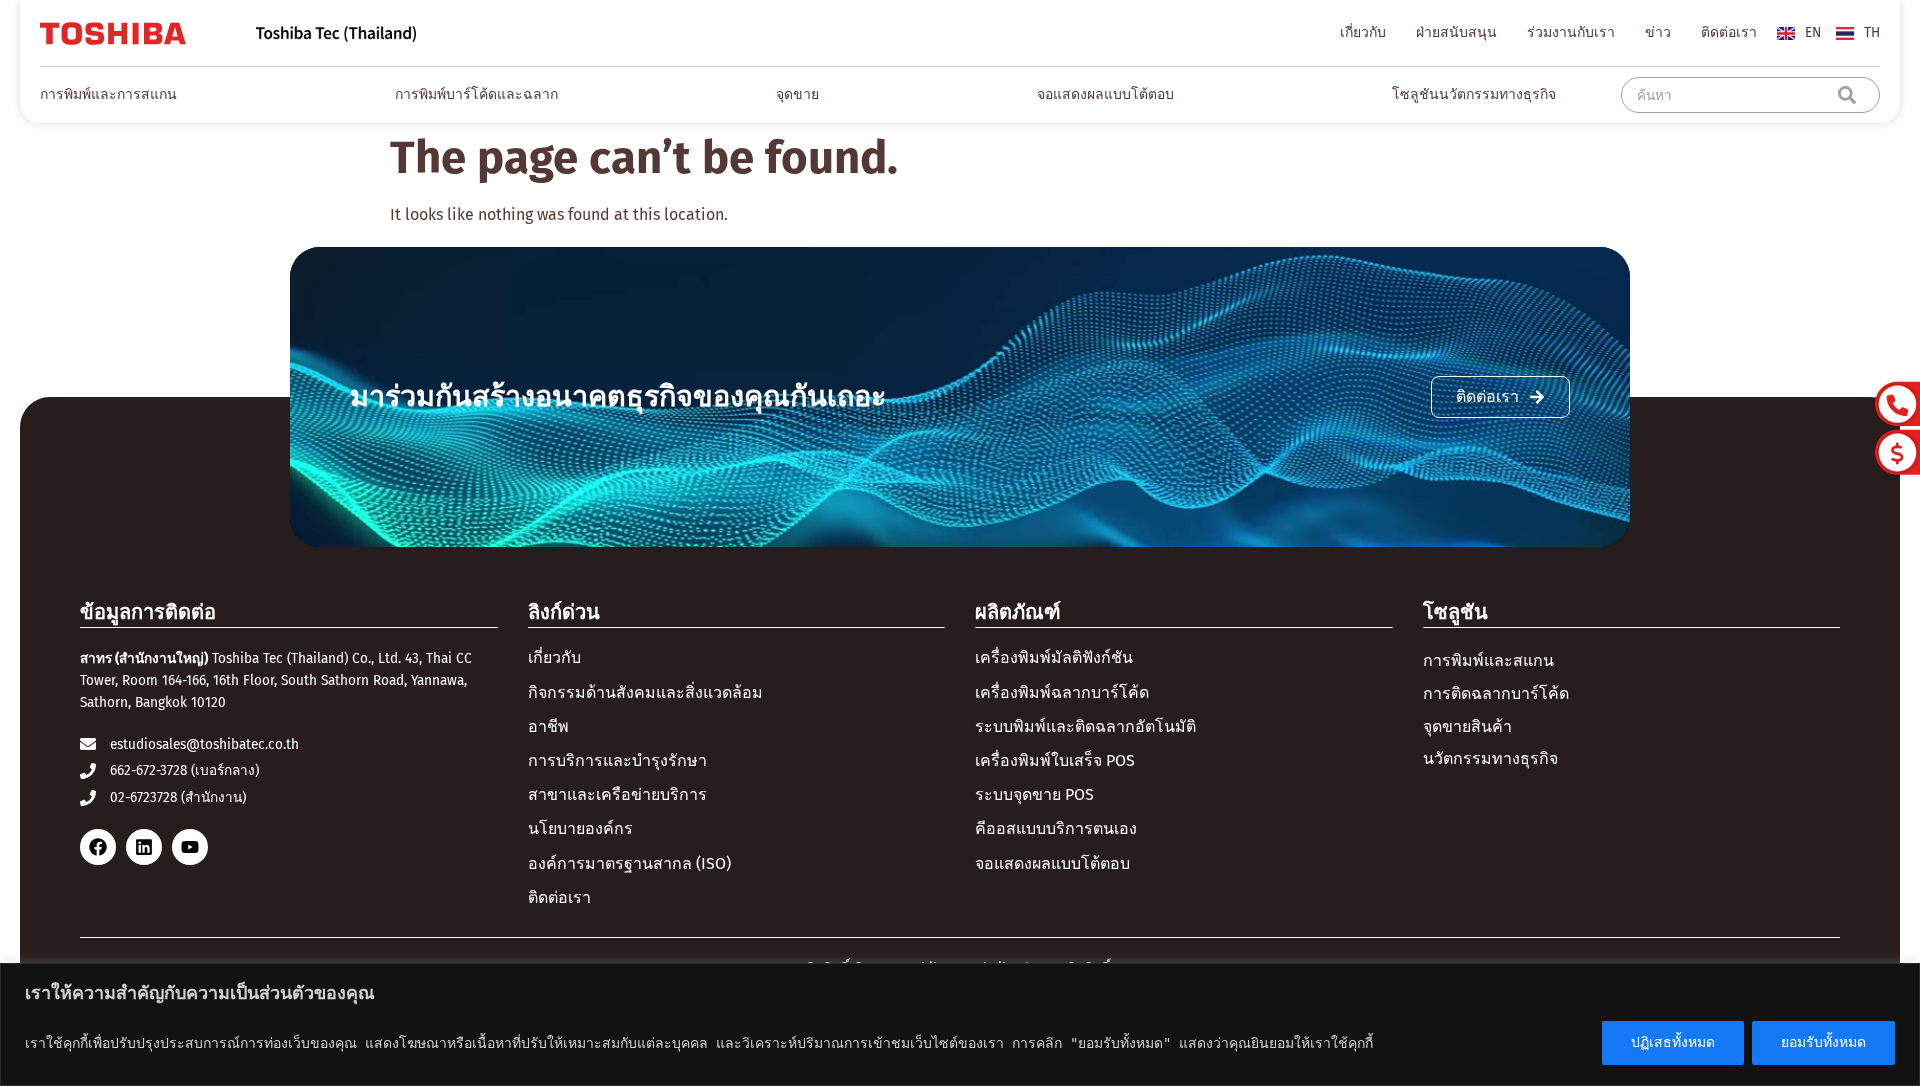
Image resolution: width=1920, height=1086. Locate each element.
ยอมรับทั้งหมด (1823, 1042)
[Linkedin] (144, 847)
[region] (960, 1024)
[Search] (1851, 95)
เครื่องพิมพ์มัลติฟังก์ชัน (1054, 657)
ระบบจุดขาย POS (1034, 794)
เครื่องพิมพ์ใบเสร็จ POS (1055, 760)
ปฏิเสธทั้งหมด (1673, 1042)
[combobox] (1733, 95)
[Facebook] (98, 847)
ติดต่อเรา (1729, 32)
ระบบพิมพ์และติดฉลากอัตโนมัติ (1085, 726)
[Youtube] (190, 847)
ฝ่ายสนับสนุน (1456, 32)
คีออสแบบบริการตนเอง (1056, 828)
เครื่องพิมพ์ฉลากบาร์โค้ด (1062, 692)
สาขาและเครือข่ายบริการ (617, 794)
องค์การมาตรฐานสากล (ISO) (629, 863)
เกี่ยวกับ (1363, 32)
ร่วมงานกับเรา (1571, 32)
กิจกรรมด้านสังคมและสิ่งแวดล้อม (645, 692)
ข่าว (1658, 32)
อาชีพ (548, 726)
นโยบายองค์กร (580, 828)
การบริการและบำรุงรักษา (617, 760)
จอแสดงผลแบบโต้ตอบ (1052, 863)
